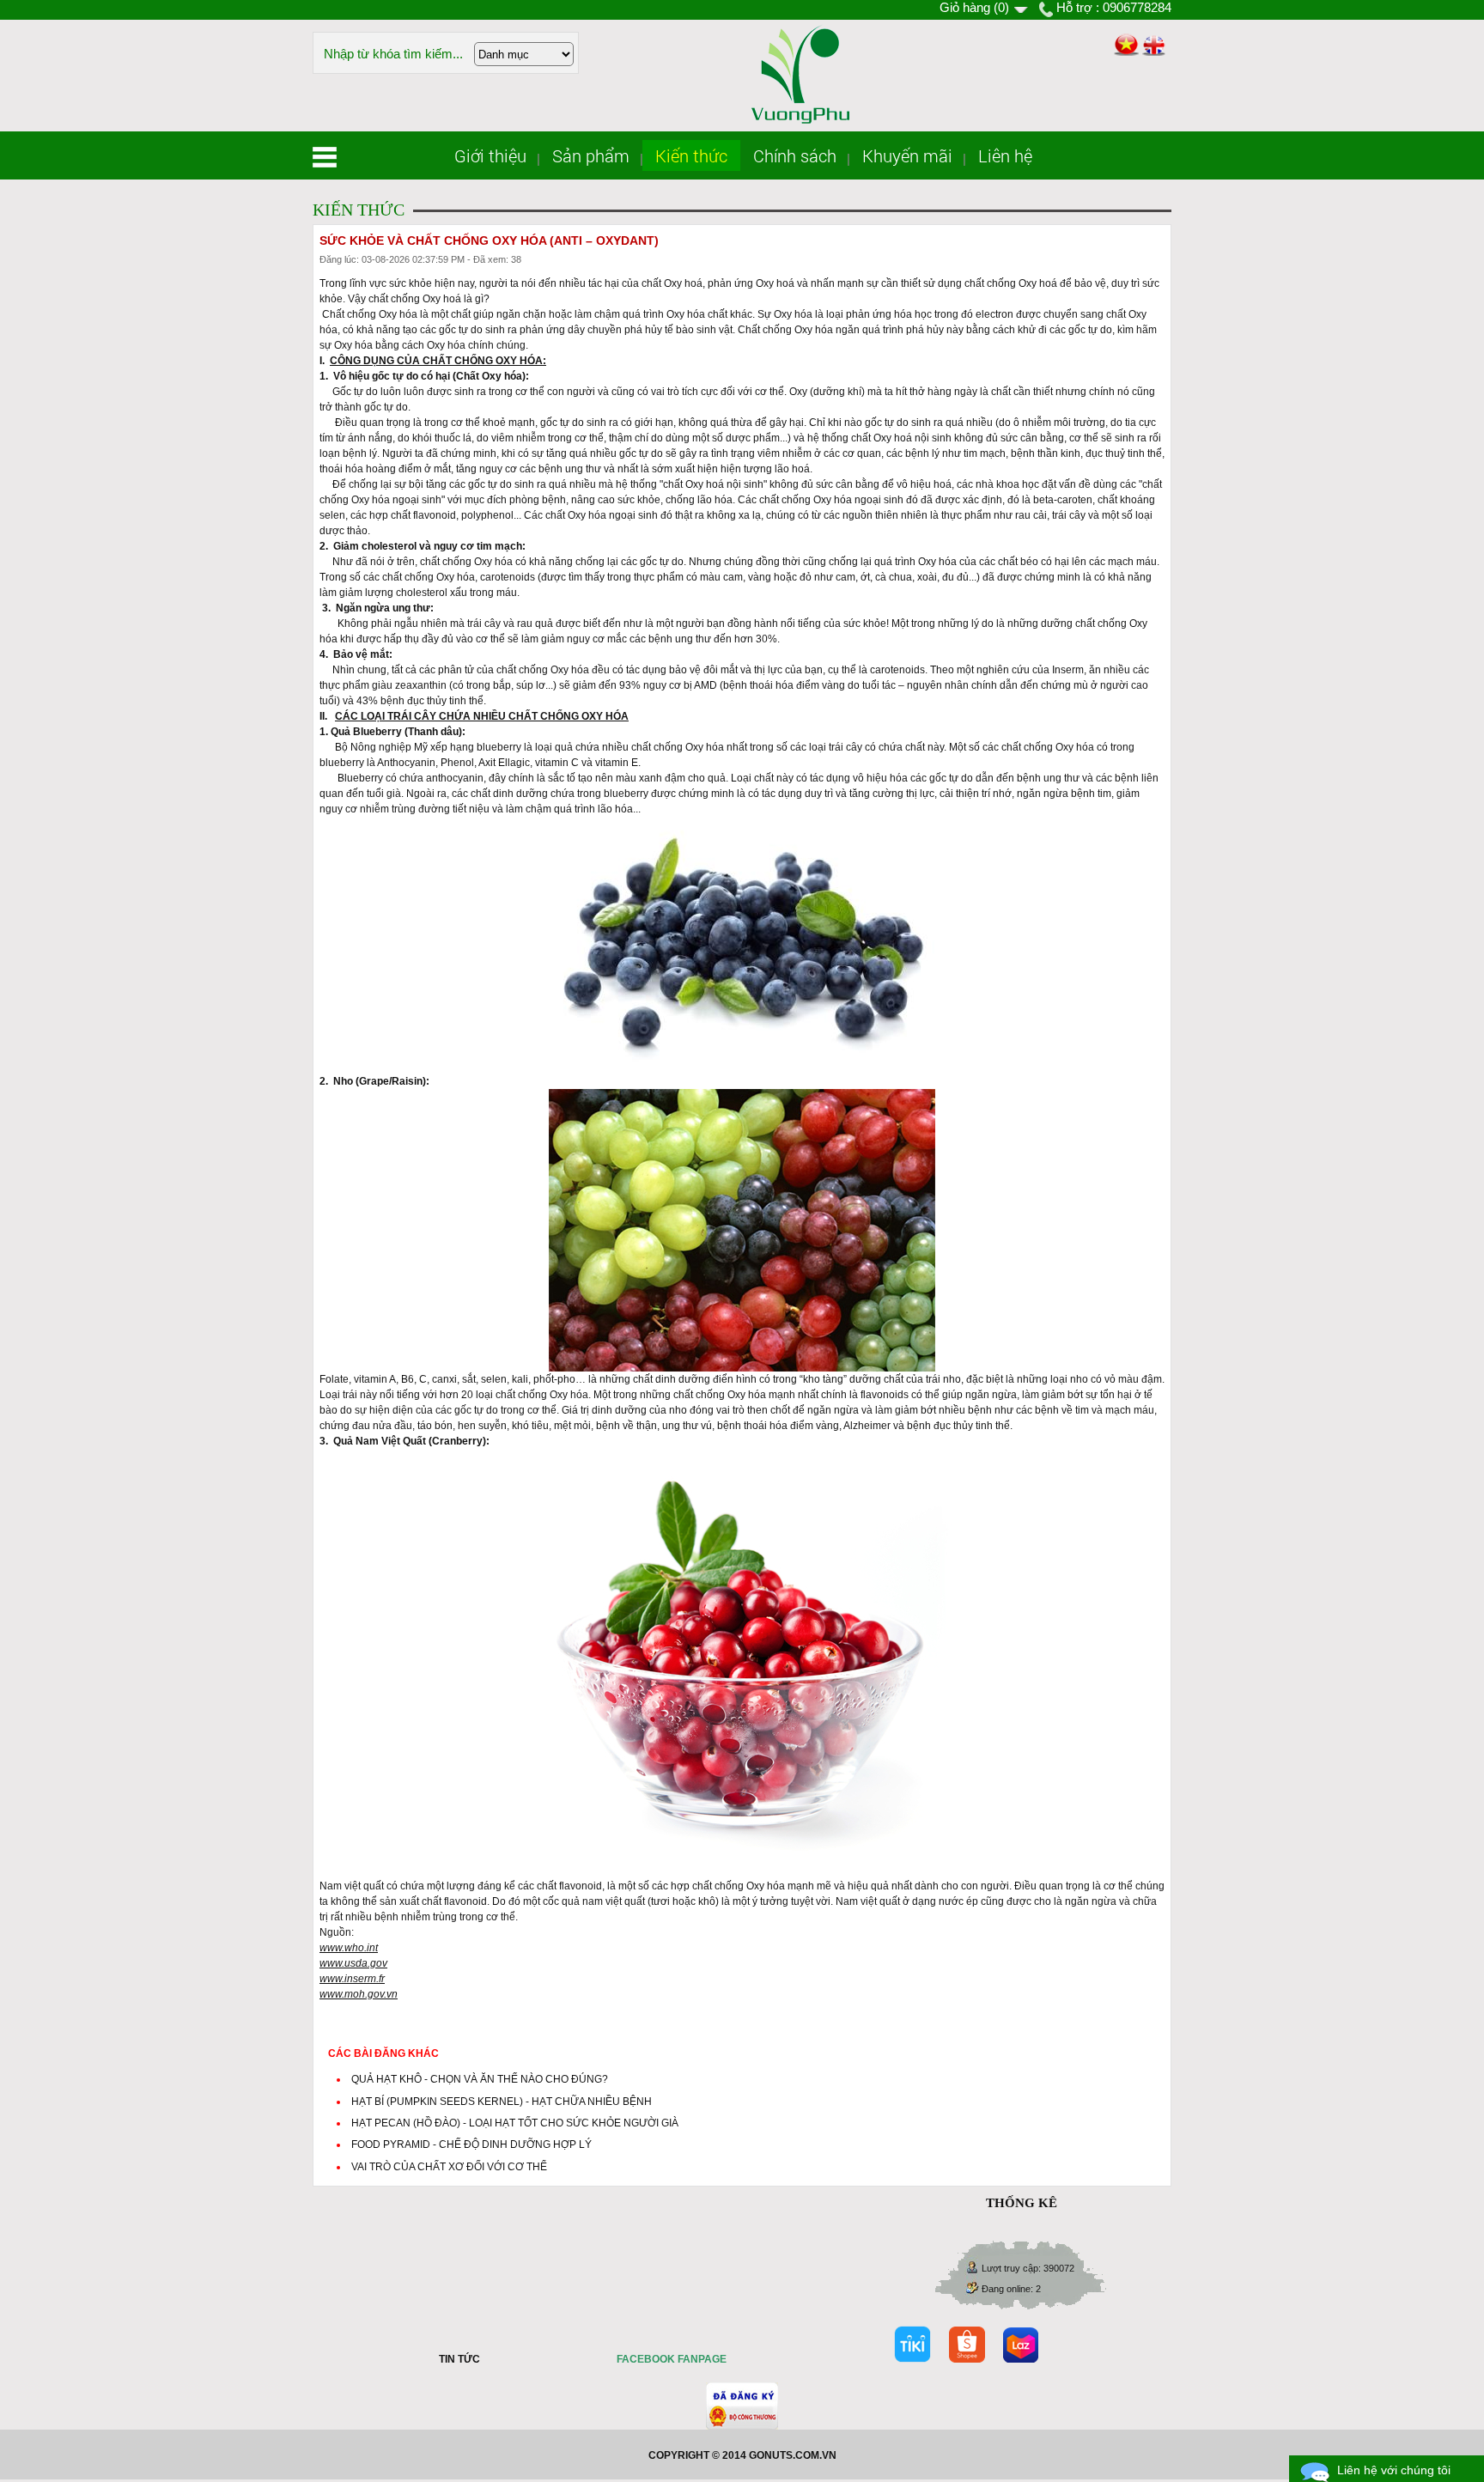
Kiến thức (691, 155)
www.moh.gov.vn (359, 1994)
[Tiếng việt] (1125, 46)
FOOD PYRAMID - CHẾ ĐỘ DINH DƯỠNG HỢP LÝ (471, 2144)
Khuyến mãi (907, 155)
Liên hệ (1005, 155)
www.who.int (349, 1948)
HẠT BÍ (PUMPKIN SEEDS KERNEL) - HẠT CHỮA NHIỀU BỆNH (502, 2102)
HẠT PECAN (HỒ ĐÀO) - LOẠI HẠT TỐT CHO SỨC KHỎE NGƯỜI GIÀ (515, 2123)
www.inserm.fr (352, 1979)
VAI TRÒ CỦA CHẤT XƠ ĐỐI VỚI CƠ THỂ (449, 2167)
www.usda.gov (353, 1963)
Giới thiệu (490, 155)
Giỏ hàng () (974, 7)
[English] (1154, 46)
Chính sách (795, 155)
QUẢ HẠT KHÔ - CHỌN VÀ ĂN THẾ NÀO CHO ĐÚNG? (480, 2079)
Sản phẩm (591, 155)
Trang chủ (325, 157)
